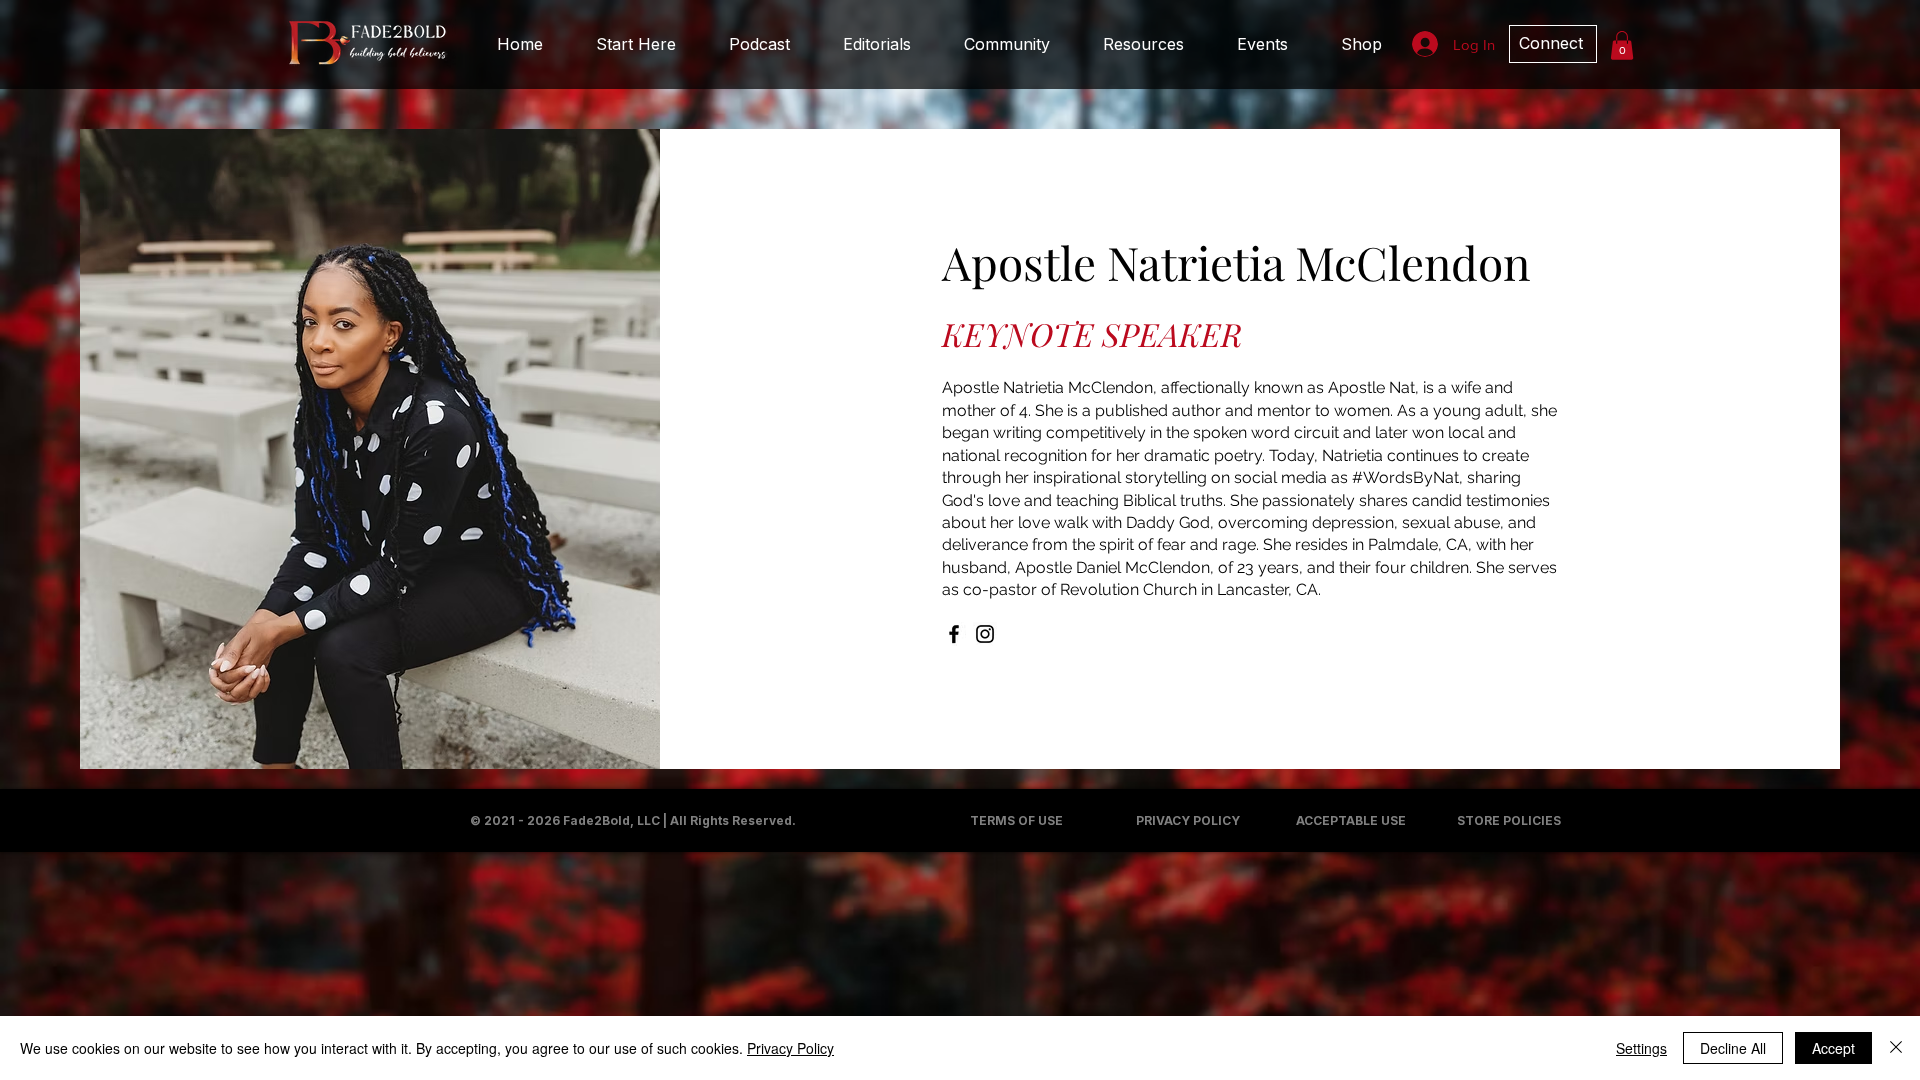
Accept (1833, 1048)
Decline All (1733, 1048)
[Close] (1896, 1048)
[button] (1622, 45)
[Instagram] (985, 634)
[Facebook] (954, 634)
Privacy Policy (790, 1048)
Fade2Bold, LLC (613, 820)
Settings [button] (1641, 1048)
